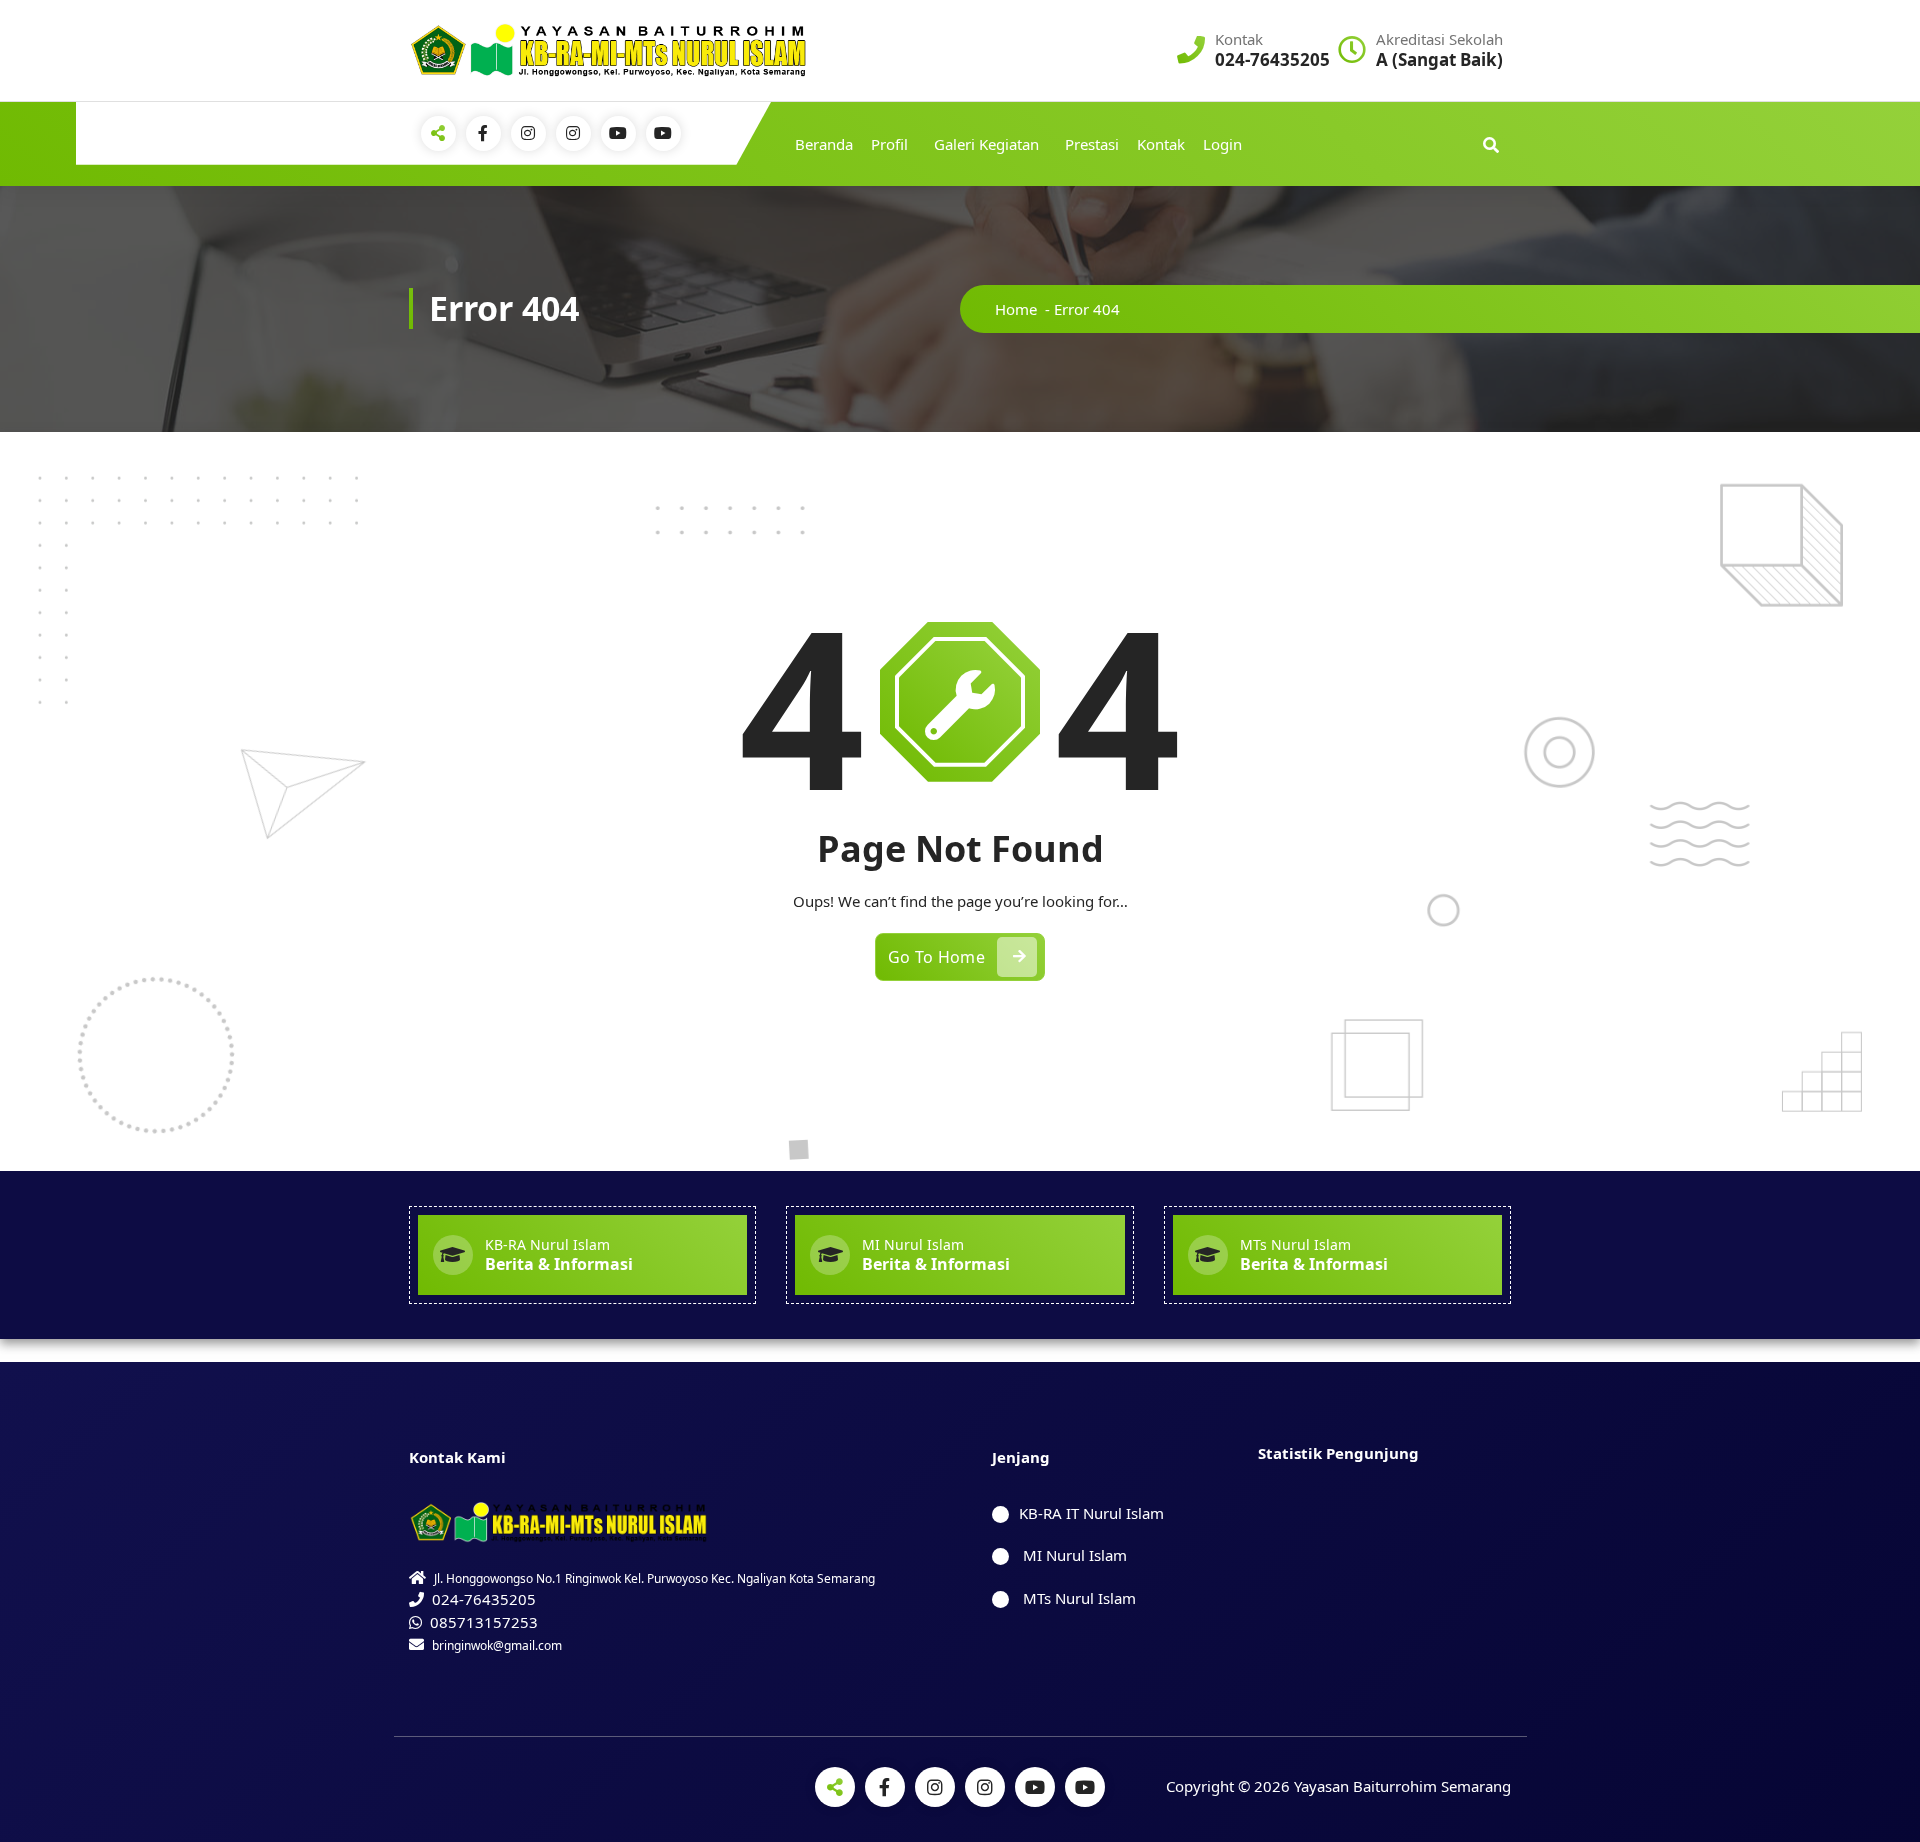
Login (1222, 144)
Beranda (824, 144)
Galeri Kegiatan (986, 144)
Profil (889, 144)
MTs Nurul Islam (1077, 1598)
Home (1016, 309)
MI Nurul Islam (1073, 1555)
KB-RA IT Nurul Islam (1091, 1513)
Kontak (1161, 144)
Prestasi (1092, 144)
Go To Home (936, 957)
